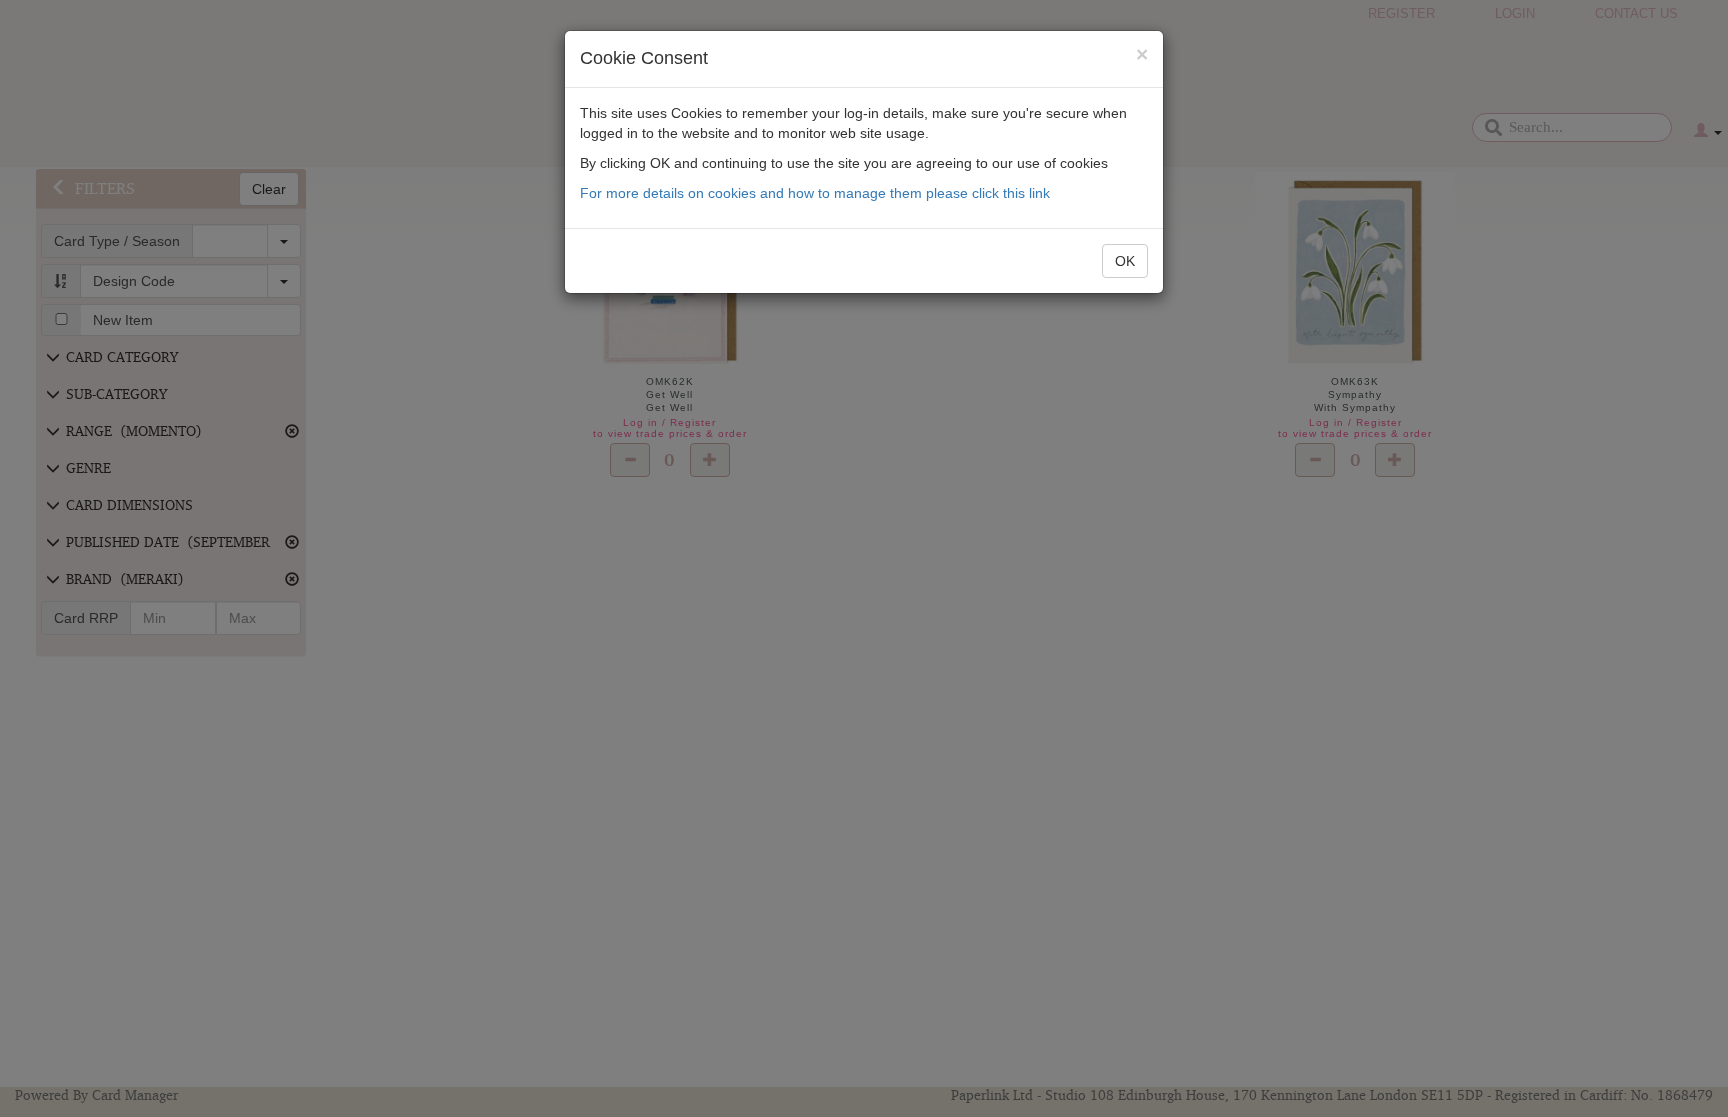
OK (1125, 261)
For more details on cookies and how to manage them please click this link (815, 193)
